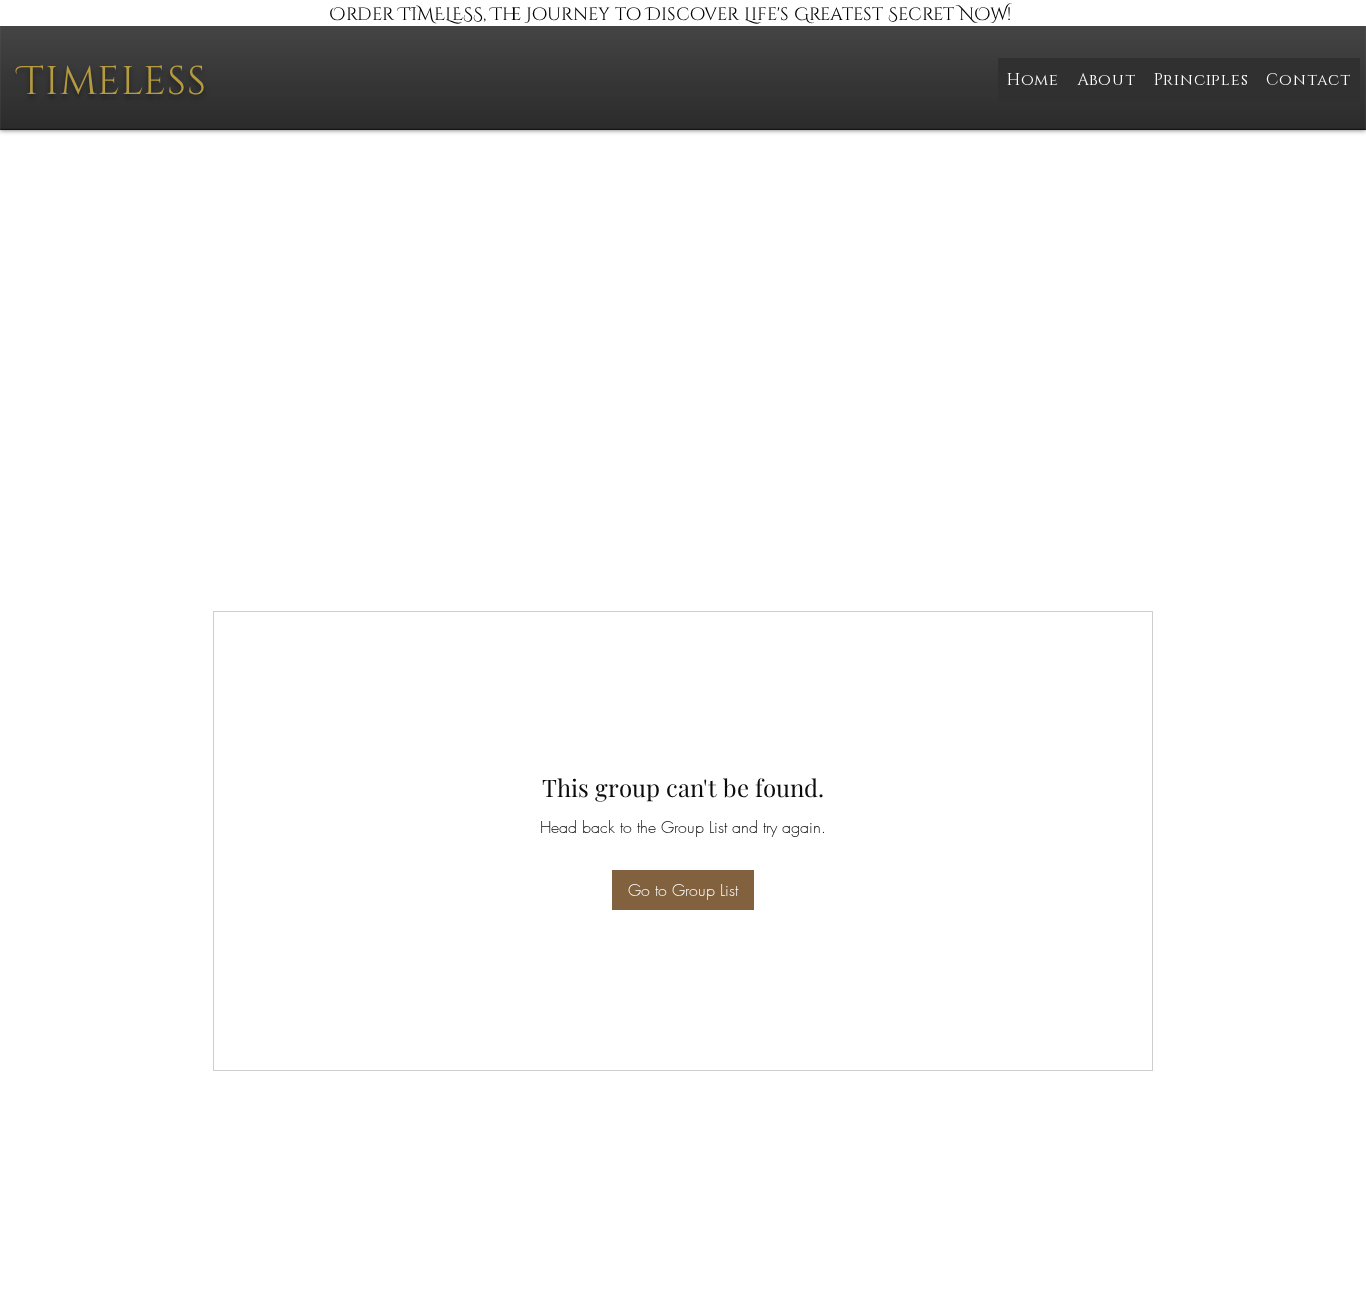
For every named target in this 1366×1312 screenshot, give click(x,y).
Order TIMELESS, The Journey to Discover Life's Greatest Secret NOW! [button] (670, 14)
